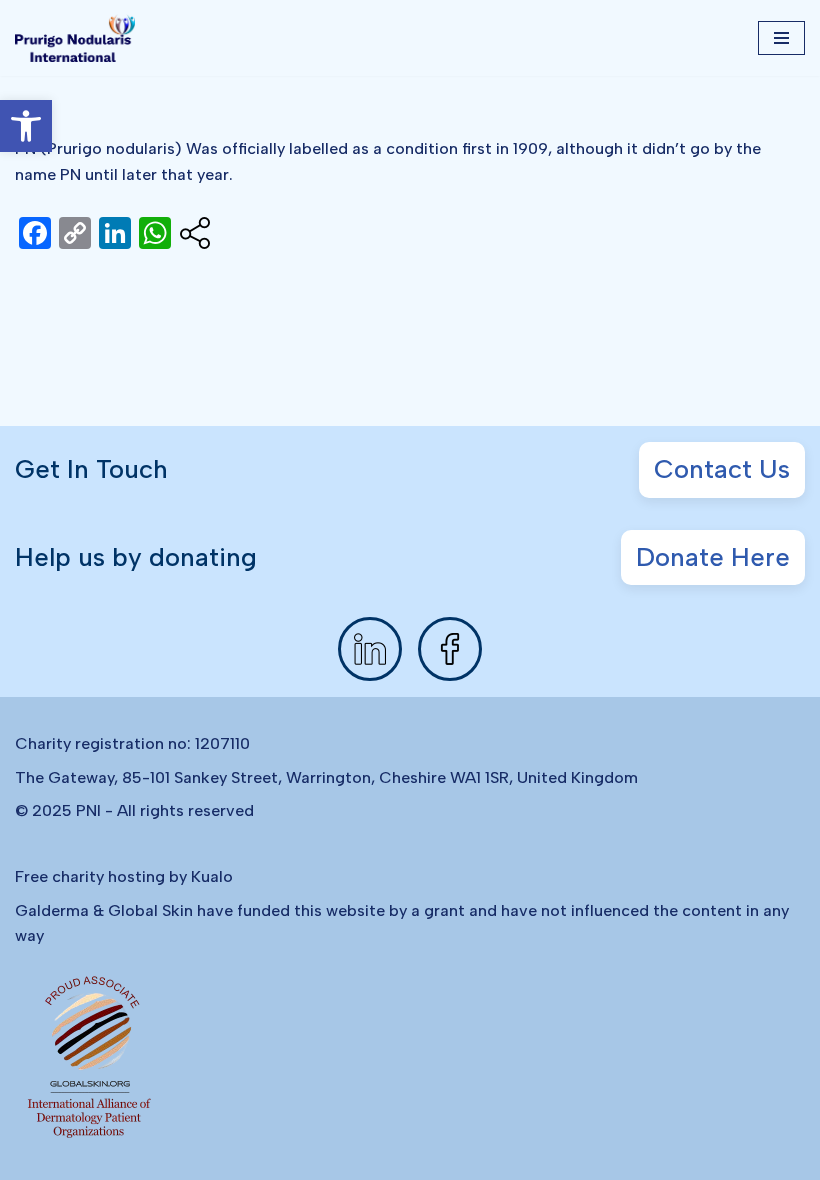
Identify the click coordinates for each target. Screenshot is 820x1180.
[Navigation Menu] (781, 38)
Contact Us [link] (722, 469)
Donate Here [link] (713, 557)
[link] (26, 126)
